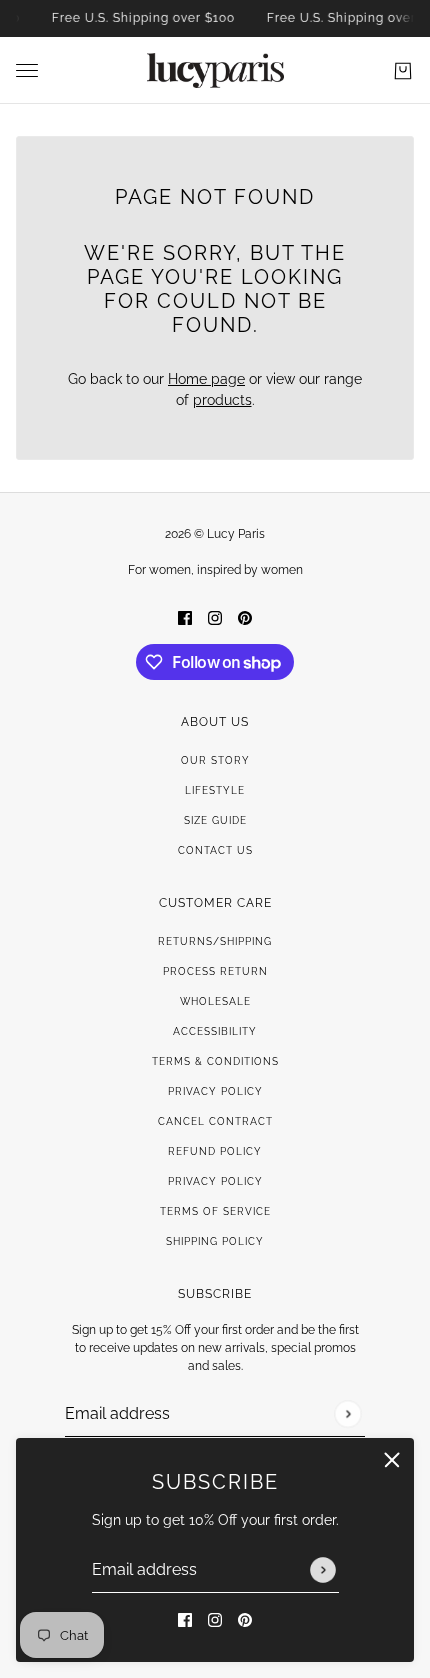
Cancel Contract (215, 1121)
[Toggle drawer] (27, 70)
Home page (206, 379)
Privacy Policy (215, 1091)
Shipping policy (215, 1241)
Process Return (215, 971)
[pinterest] (245, 1619)
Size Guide (215, 820)
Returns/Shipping (215, 941)
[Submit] (323, 1570)
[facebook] (185, 1619)
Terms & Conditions (215, 1061)
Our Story (215, 760)
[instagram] (215, 1619)
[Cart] (403, 71)
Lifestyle (215, 790)
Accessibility (215, 1031)
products (222, 400)
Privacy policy (215, 1181)
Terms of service (215, 1211)
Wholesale (215, 1001)
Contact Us (215, 850)
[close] (392, 1460)
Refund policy (215, 1151)
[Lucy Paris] (215, 70)
